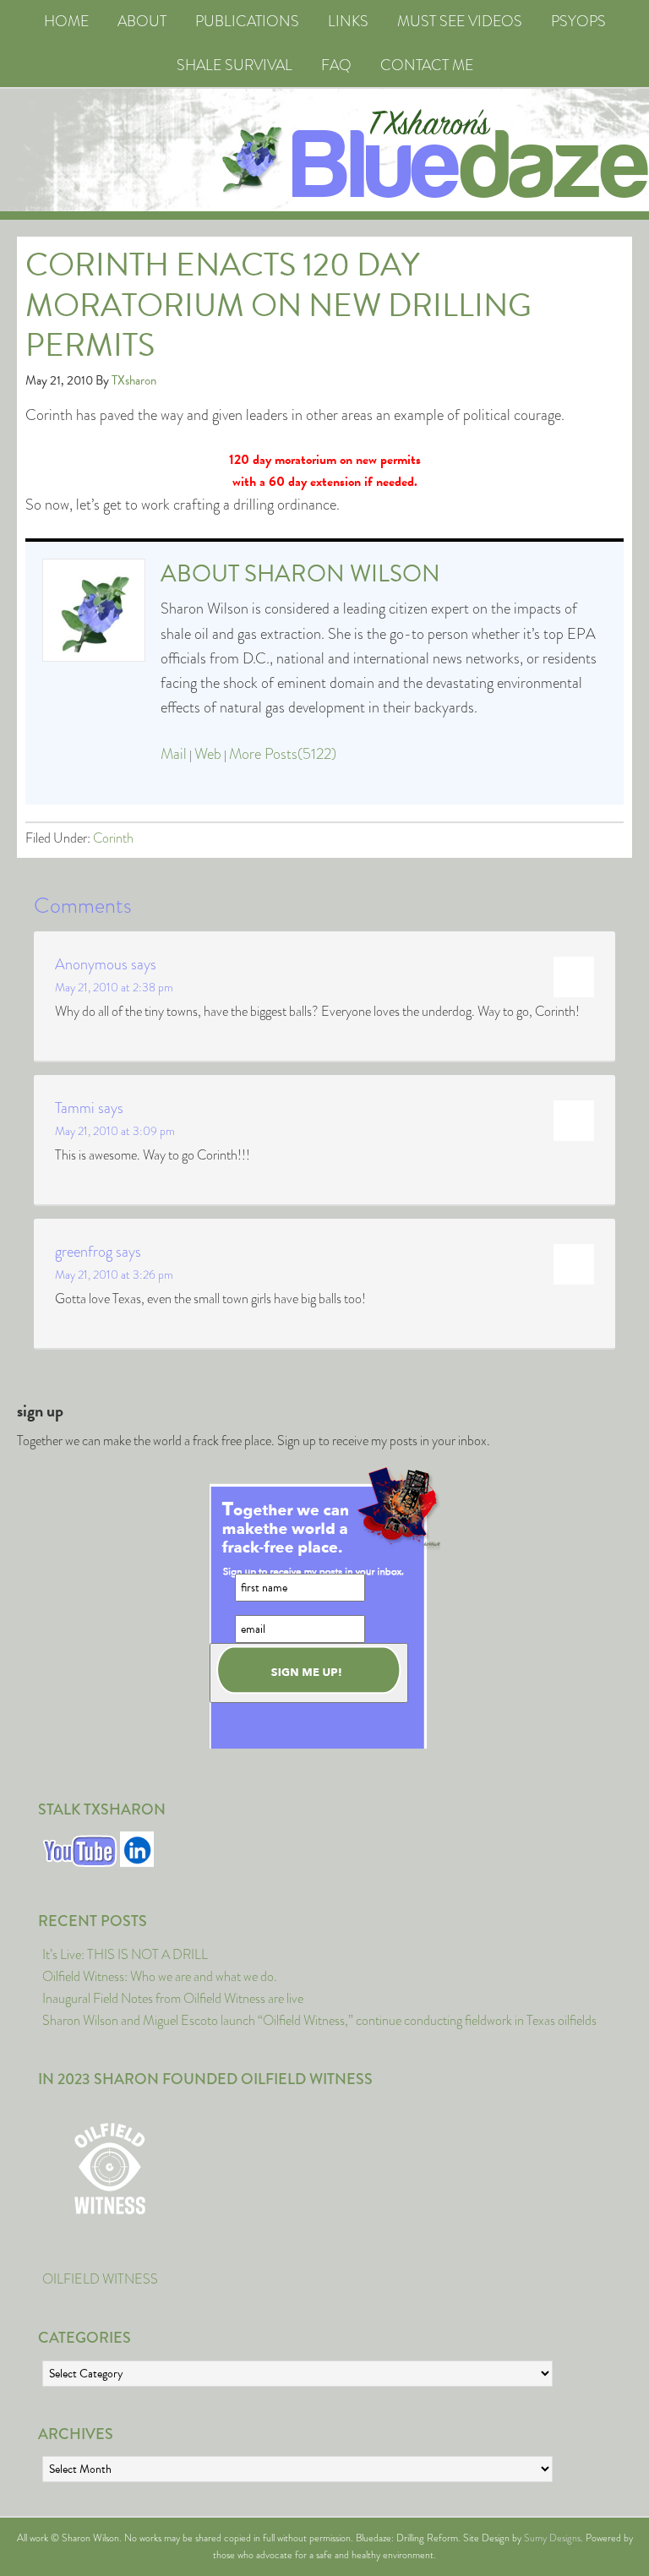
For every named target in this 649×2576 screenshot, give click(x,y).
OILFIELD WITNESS (100, 2279)
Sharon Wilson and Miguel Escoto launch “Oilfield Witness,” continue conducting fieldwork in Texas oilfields (319, 2020)
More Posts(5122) (283, 754)
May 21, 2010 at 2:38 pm (114, 987)
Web (208, 754)
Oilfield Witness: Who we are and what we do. (160, 1976)
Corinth (113, 838)
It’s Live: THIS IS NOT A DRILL (125, 1954)
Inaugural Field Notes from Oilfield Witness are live (173, 1998)
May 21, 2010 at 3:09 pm (115, 1131)
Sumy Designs (552, 2538)
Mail (174, 754)
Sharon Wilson (342, 573)
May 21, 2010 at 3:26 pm (114, 1274)
